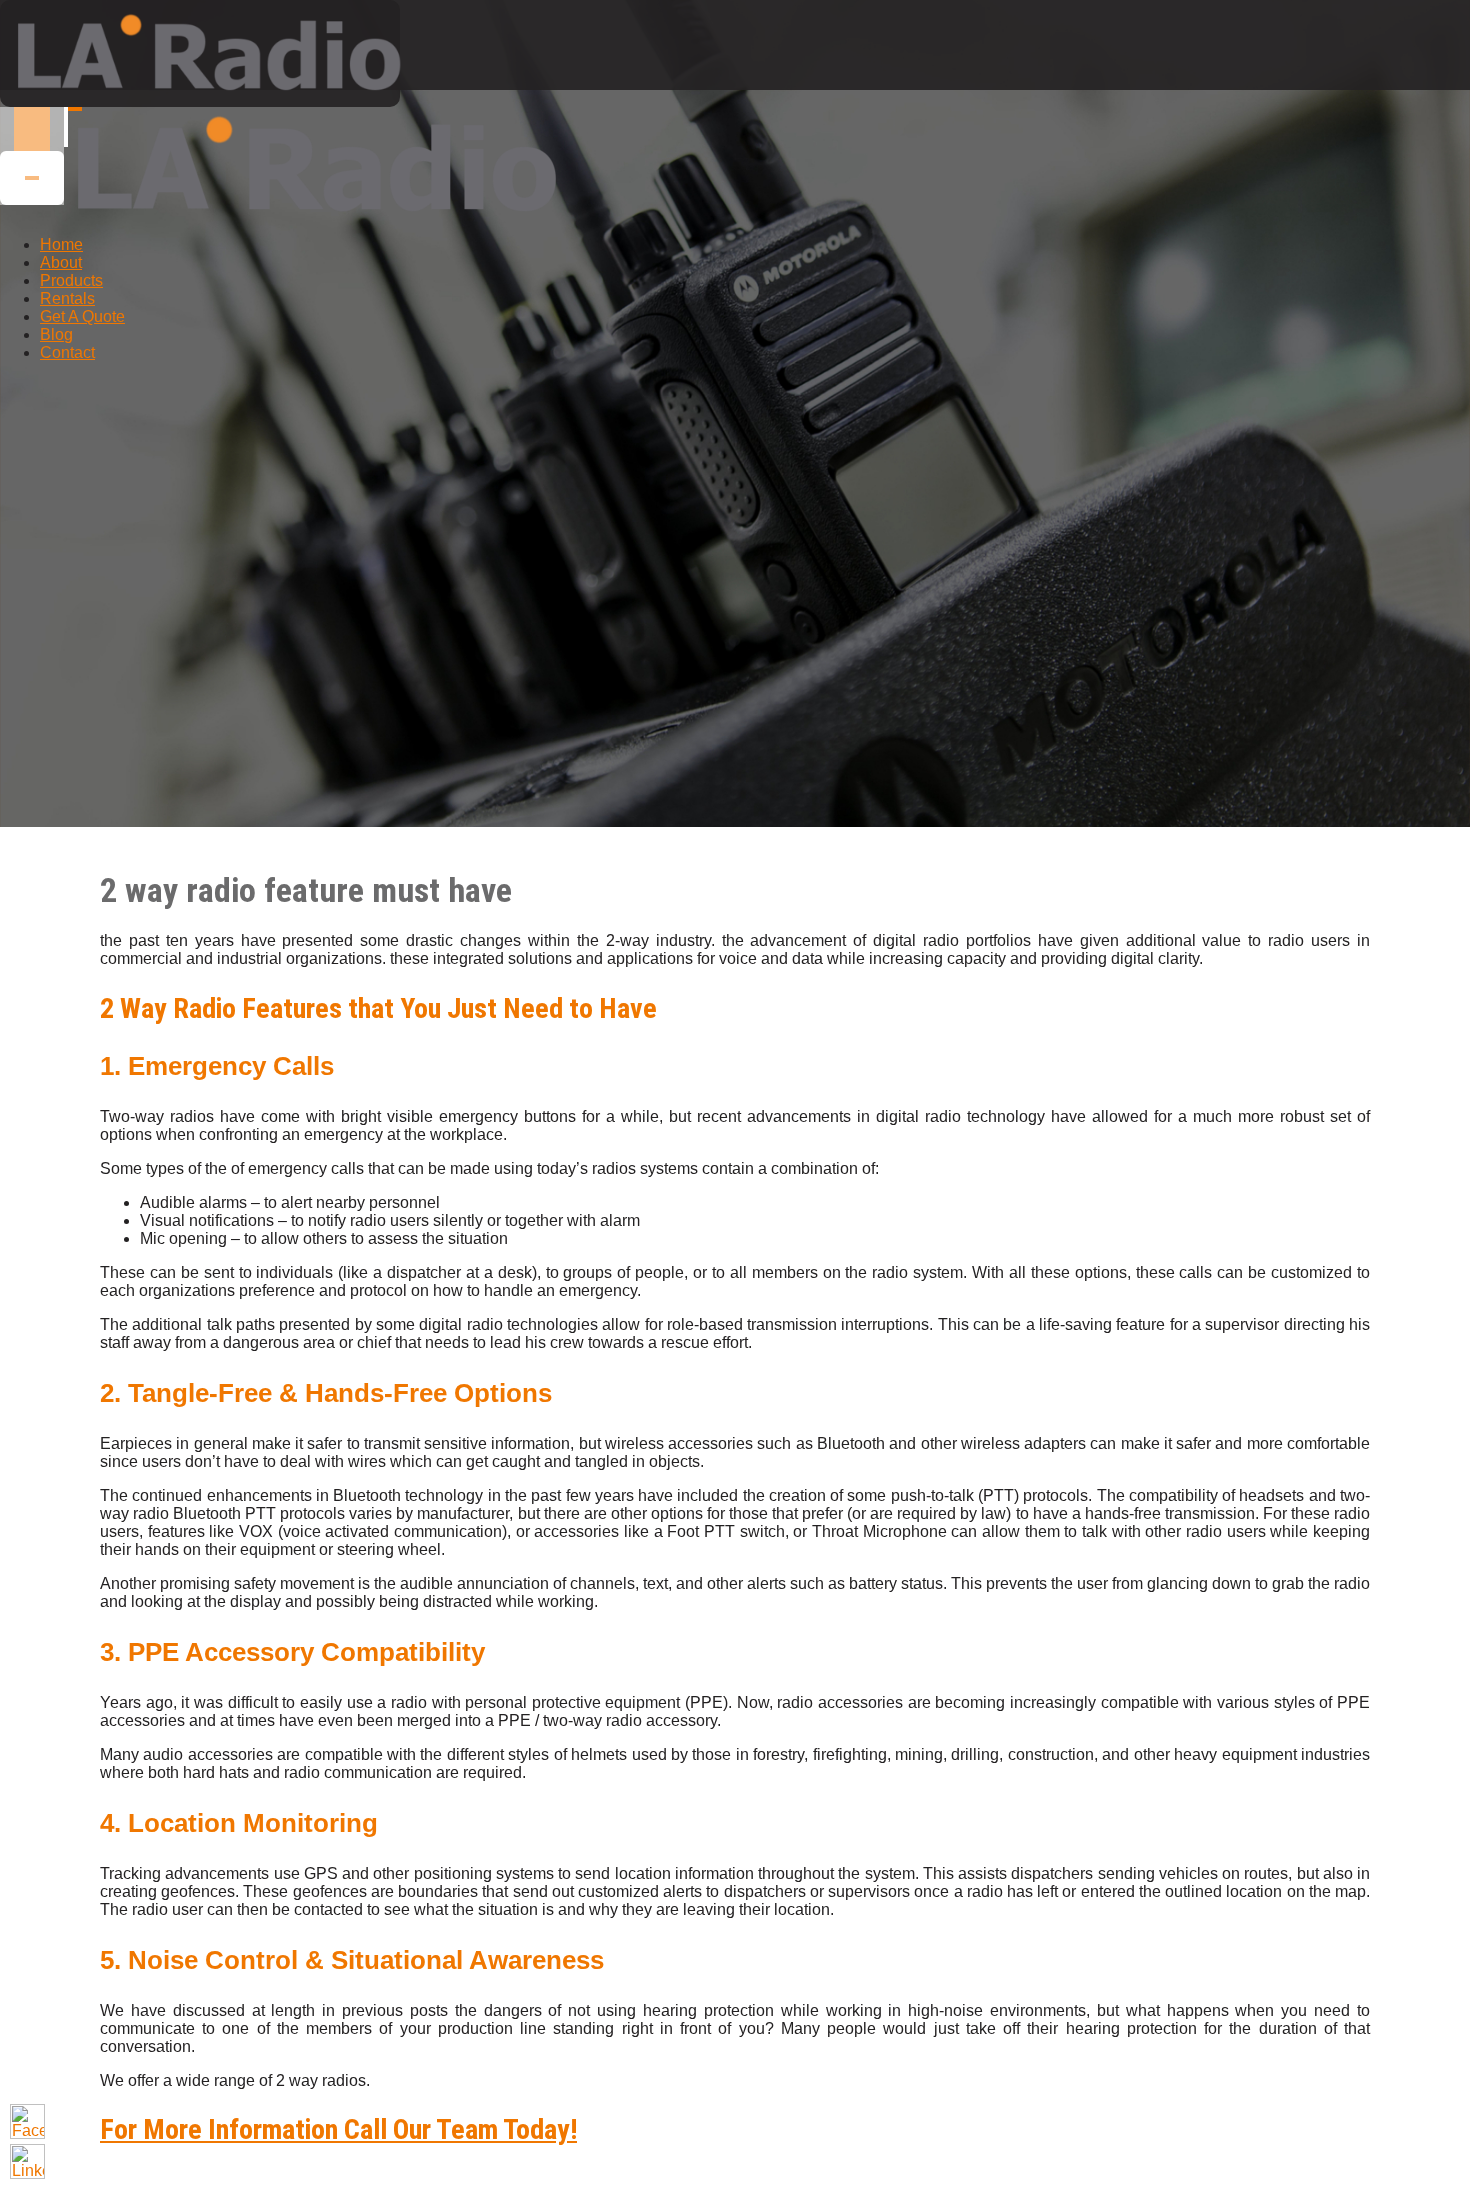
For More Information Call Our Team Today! (338, 2129)
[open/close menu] (75, 109)
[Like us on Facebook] (27, 2121)
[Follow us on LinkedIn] (27, 2161)
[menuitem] (61, 244)
